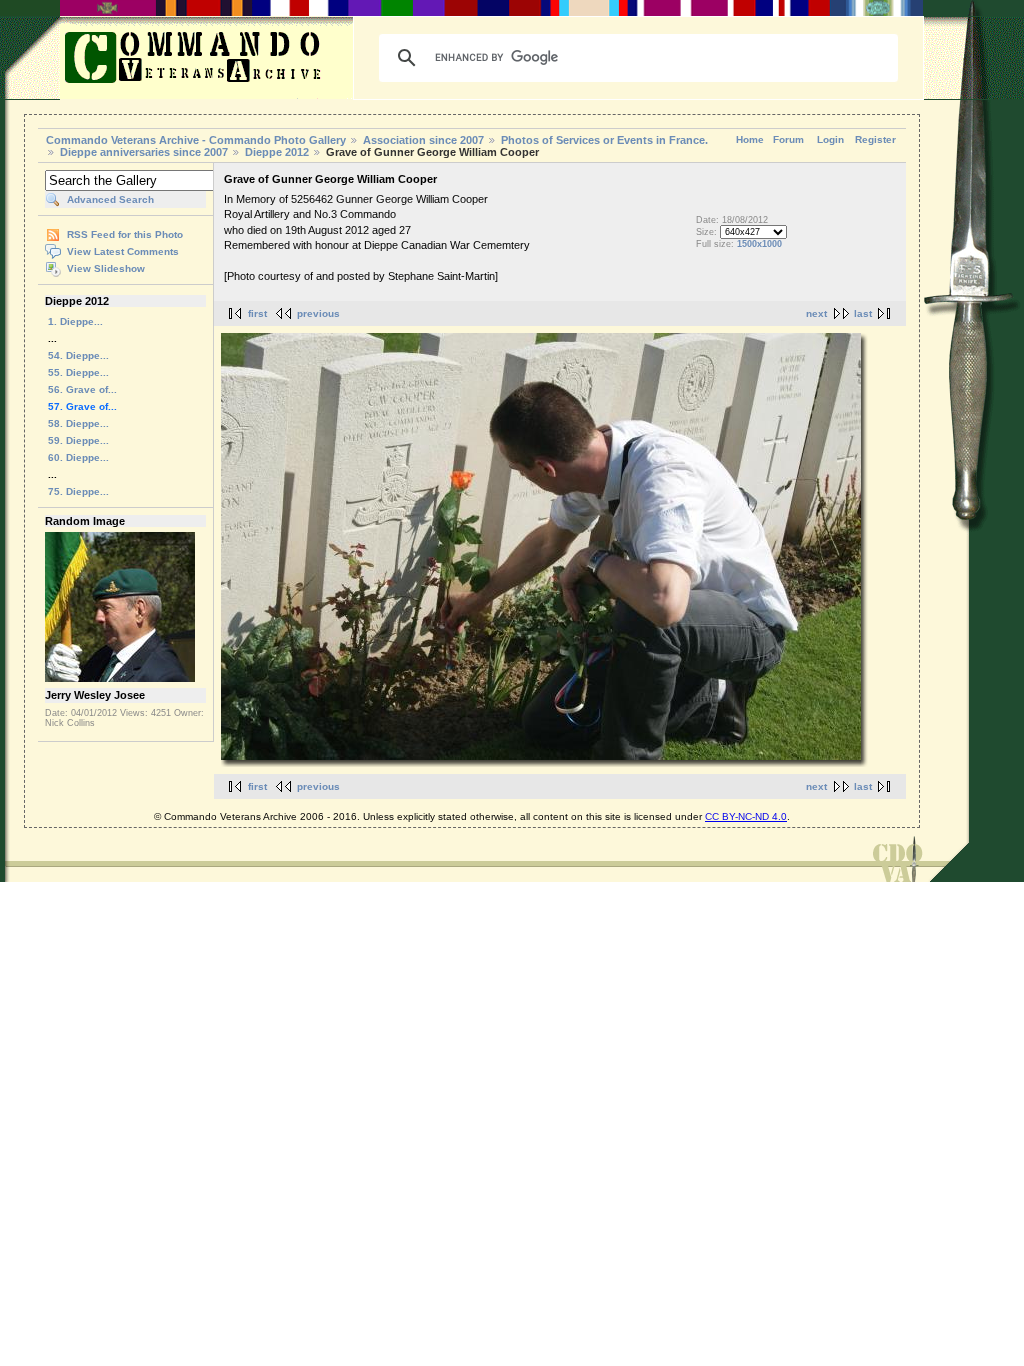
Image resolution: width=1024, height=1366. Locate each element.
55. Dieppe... (78, 372)
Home (750, 139)
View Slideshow (106, 268)
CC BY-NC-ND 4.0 (746, 816)
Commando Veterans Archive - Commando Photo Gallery (196, 140)
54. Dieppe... (78, 355)
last (863, 313)
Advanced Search (110, 199)
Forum (788, 139)
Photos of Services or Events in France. (604, 140)
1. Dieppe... (75, 321)
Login (830, 139)
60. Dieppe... (78, 457)
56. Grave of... (82, 389)
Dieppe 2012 (277, 152)
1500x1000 (759, 244)
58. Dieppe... (78, 423)
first (257, 313)
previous (318, 313)
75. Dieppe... (78, 491)
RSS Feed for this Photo (125, 234)
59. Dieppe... (78, 440)
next (816, 313)
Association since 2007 (425, 140)
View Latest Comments (123, 251)
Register (875, 139)
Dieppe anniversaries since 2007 (144, 152)
